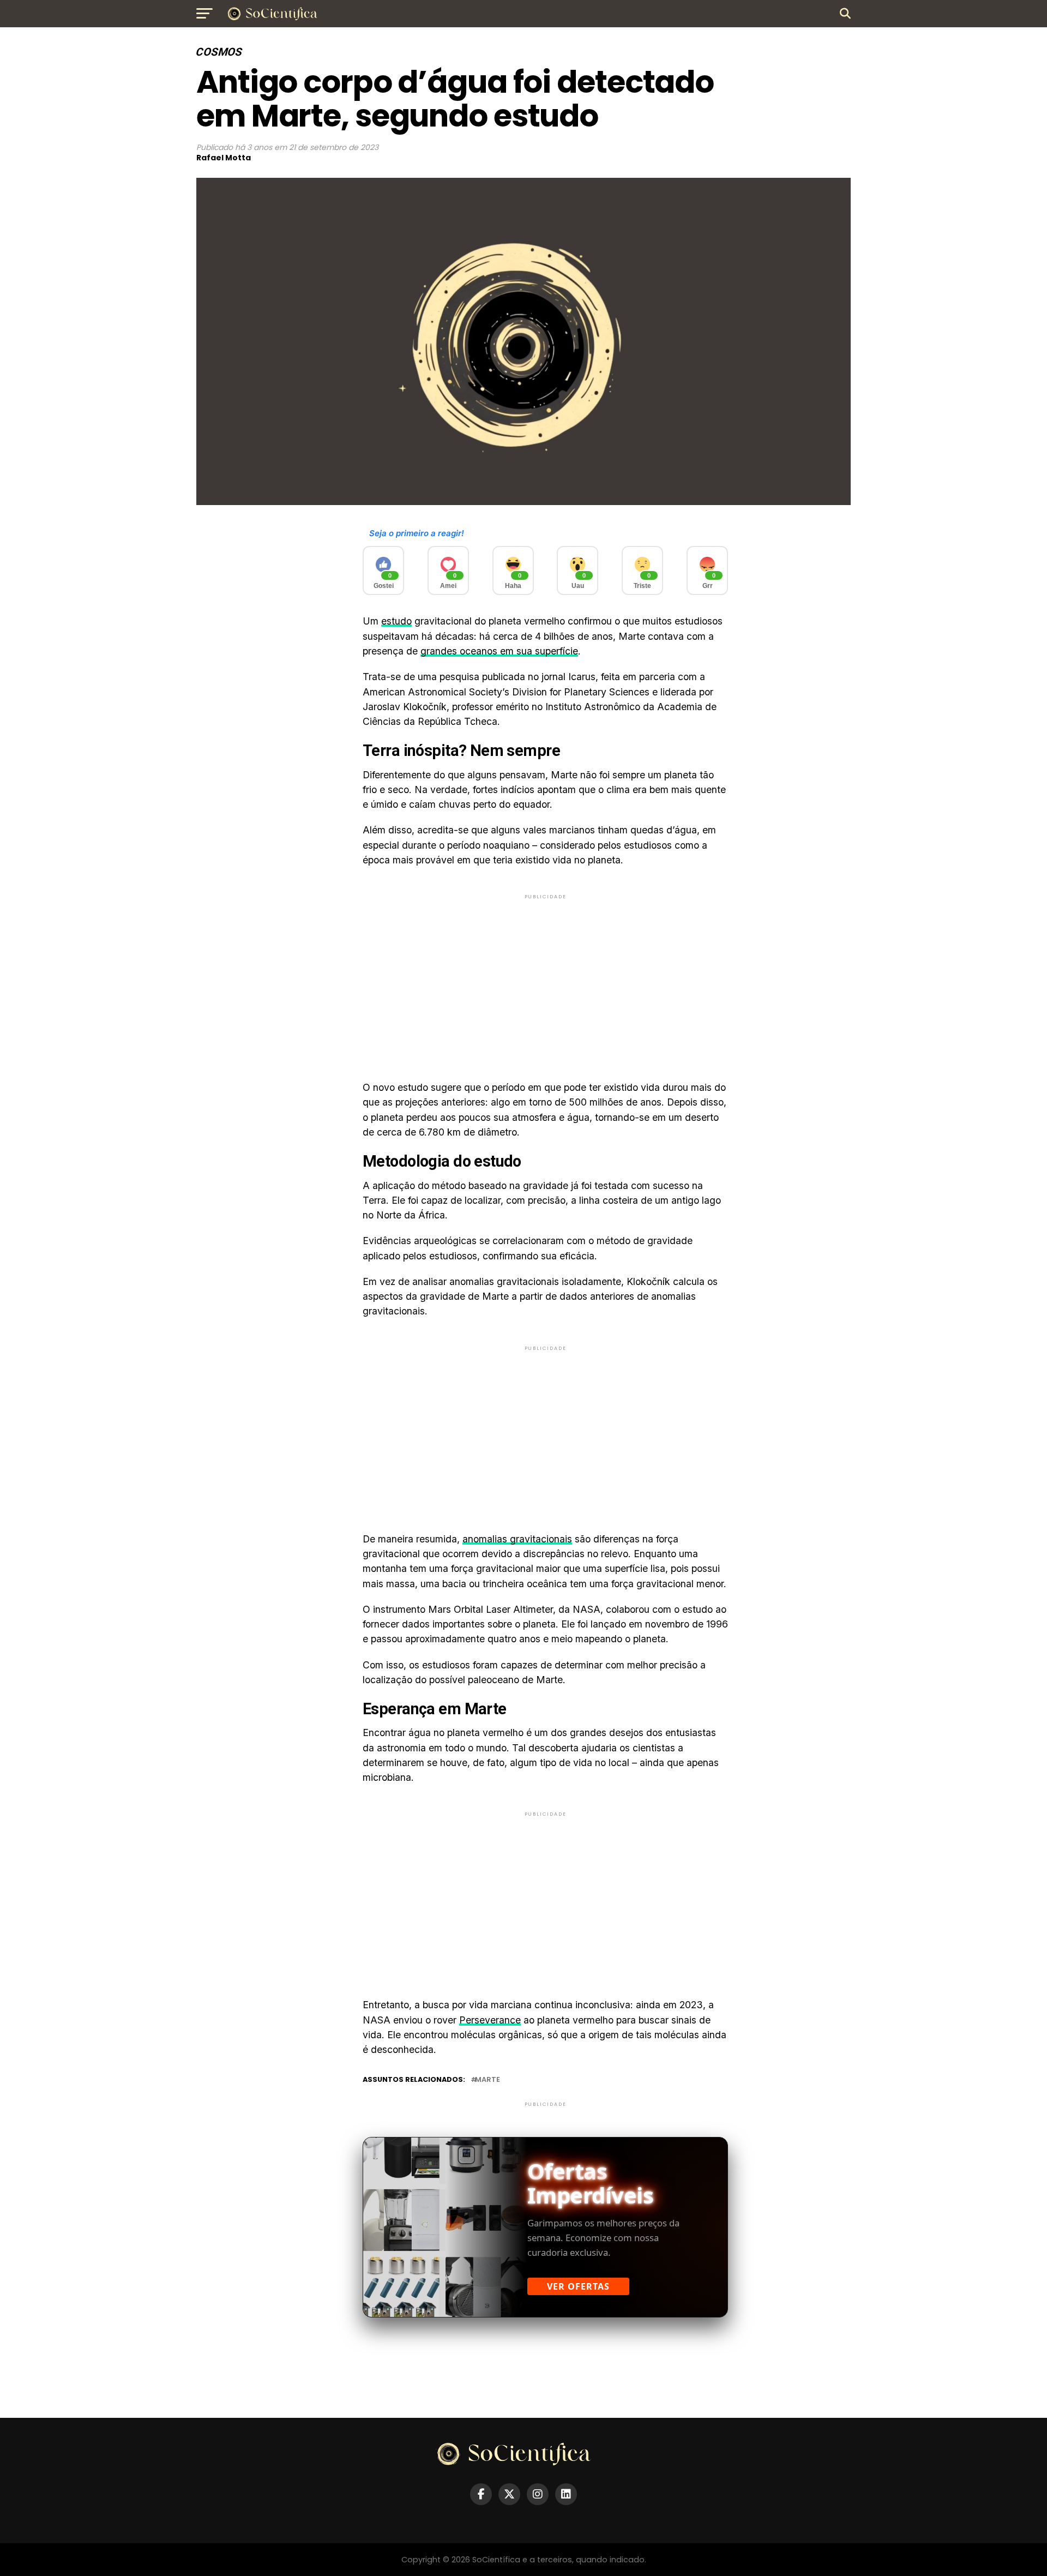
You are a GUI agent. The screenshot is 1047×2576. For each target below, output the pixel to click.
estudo (396, 621)
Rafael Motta (224, 158)
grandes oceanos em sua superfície (499, 651)
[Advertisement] (545, 978)
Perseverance (490, 2020)
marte (488, 2080)
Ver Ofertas (578, 2286)
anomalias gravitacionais (517, 1539)
